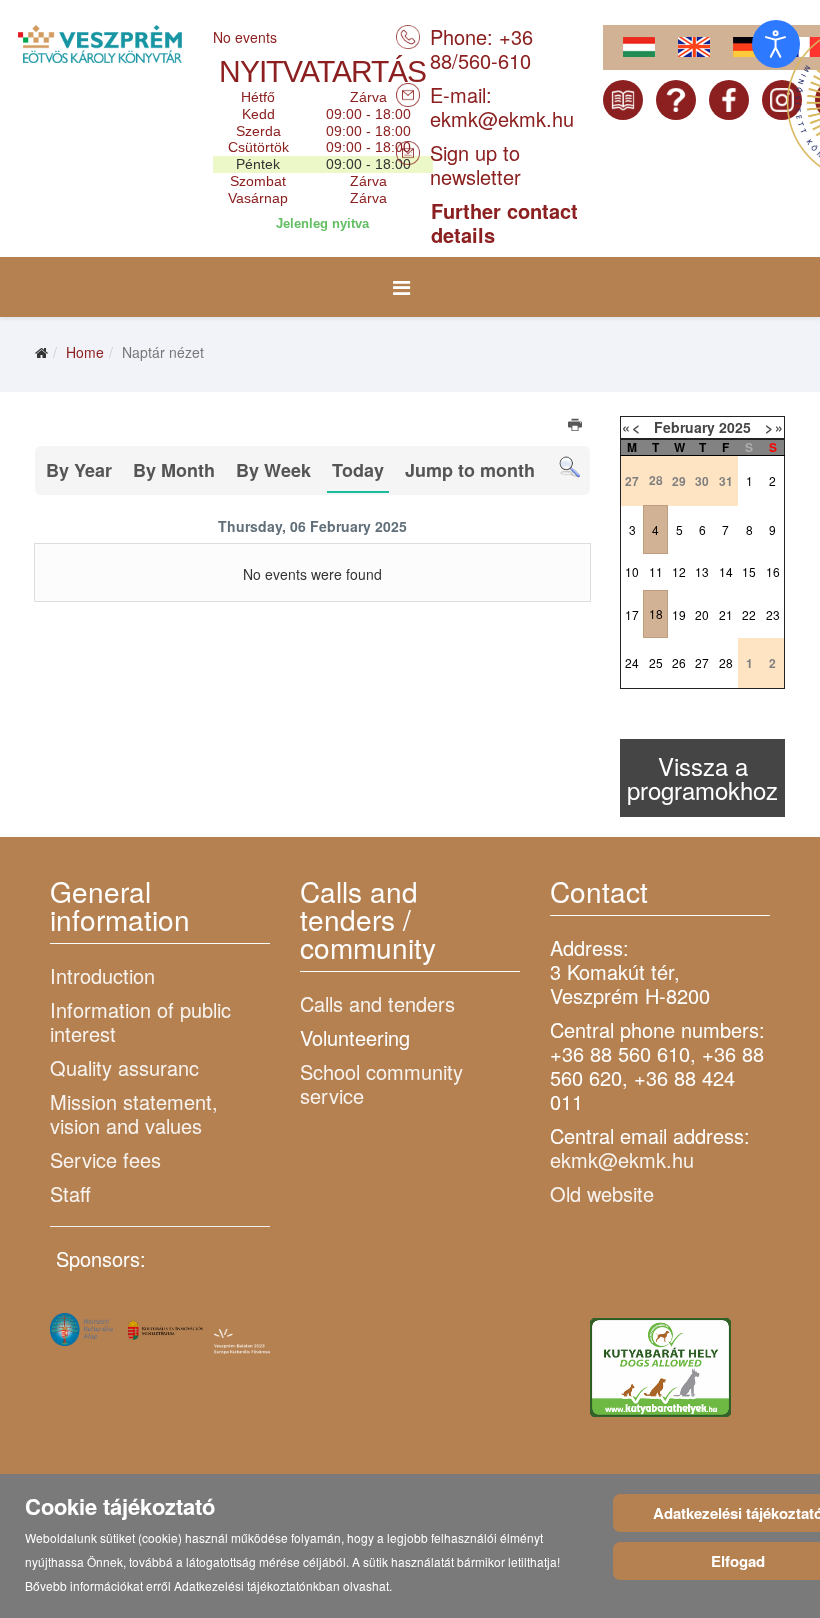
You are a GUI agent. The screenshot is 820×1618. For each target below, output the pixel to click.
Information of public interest (140, 1021)
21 (726, 614)
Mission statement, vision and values (134, 1113)
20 (702, 614)
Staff (70, 1193)
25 (656, 662)
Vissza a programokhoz (702, 777)
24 (632, 662)
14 (726, 571)
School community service (381, 1083)
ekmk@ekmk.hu (502, 118)
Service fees (105, 1159)
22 (749, 614)
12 (679, 571)
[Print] (576, 427)
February (684, 427)
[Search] (569, 467)
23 (773, 614)
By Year (79, 470)
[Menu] (401, 287)
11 (656, 571)
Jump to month (470, 470)
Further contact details (504, 222)
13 (702, 571)
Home (85, 352)
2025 (735, 427)
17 (632, 614)
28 (726, 662)
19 (679, 614)
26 (679, 662)
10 (632, 571)
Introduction (102, 975)
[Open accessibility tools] (776, 44)
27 (702, 662)
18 (656, 613)
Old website (602, 1193)
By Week (273, 470)
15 (749, 571)
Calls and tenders (377, 1003)
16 (773, 571)
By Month (174, 470)
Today (358, 470)
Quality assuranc (124, 1067)
